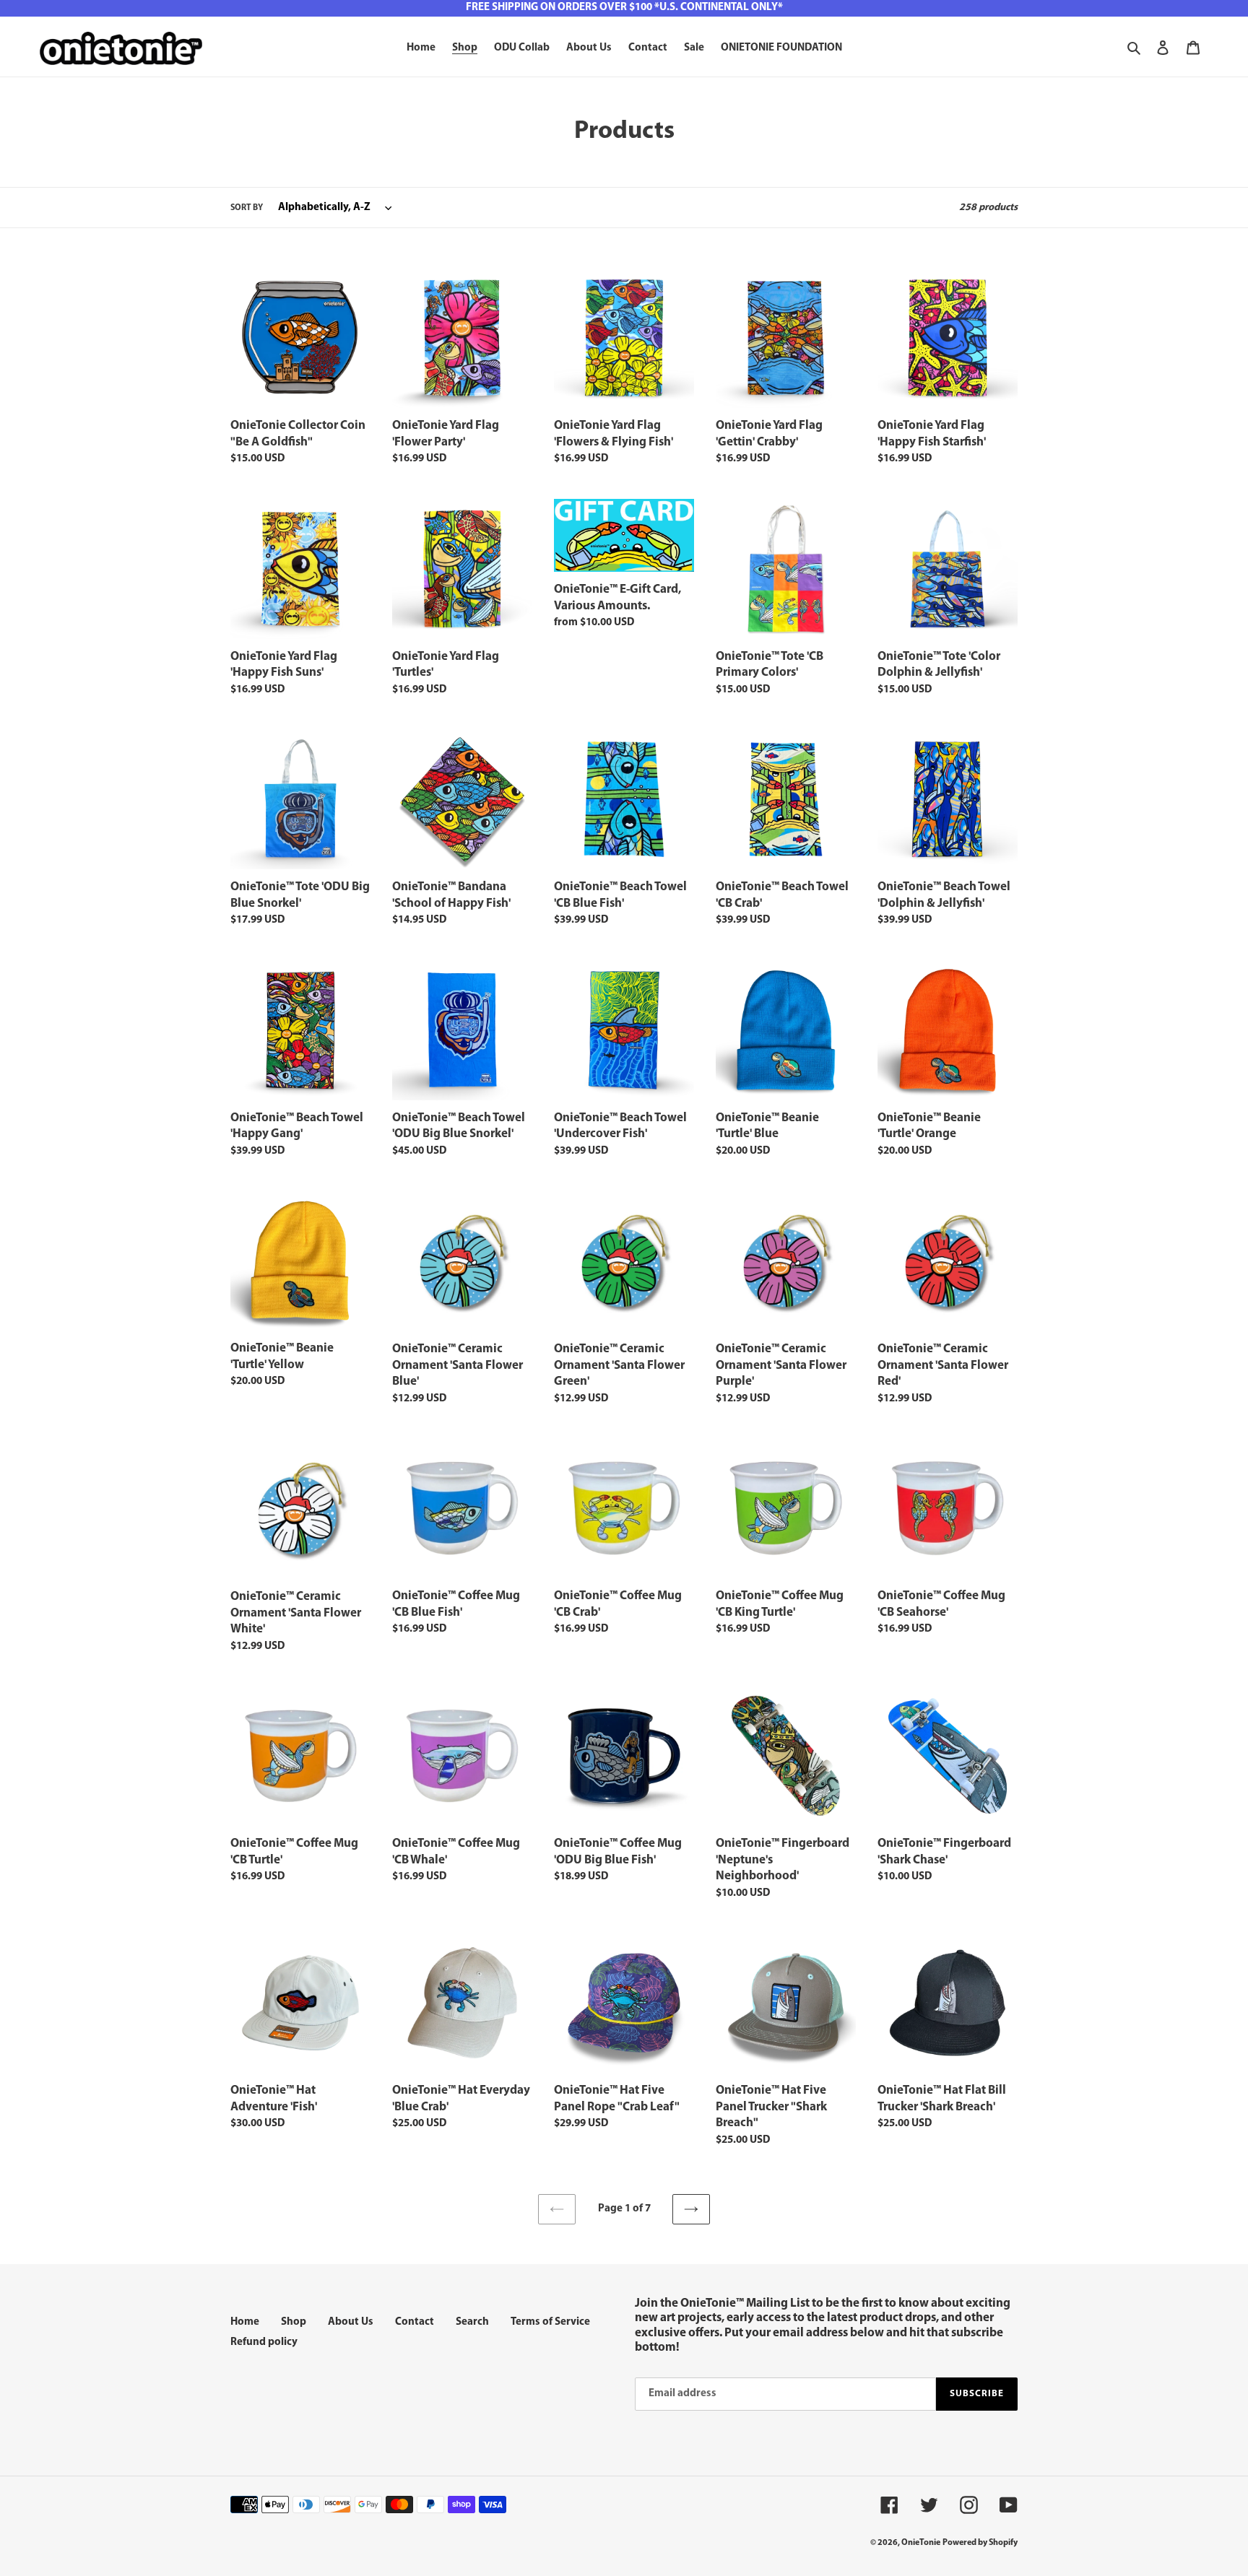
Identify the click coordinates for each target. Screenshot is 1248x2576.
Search (472, 2322)
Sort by (247, 208)
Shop (294, 2322)
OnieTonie (921, 2543)
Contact (415, 2322)
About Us (351, 2322)
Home (245, 2322)
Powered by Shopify (980, 2543)
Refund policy (264, 2342)
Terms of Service (550, 2322)
